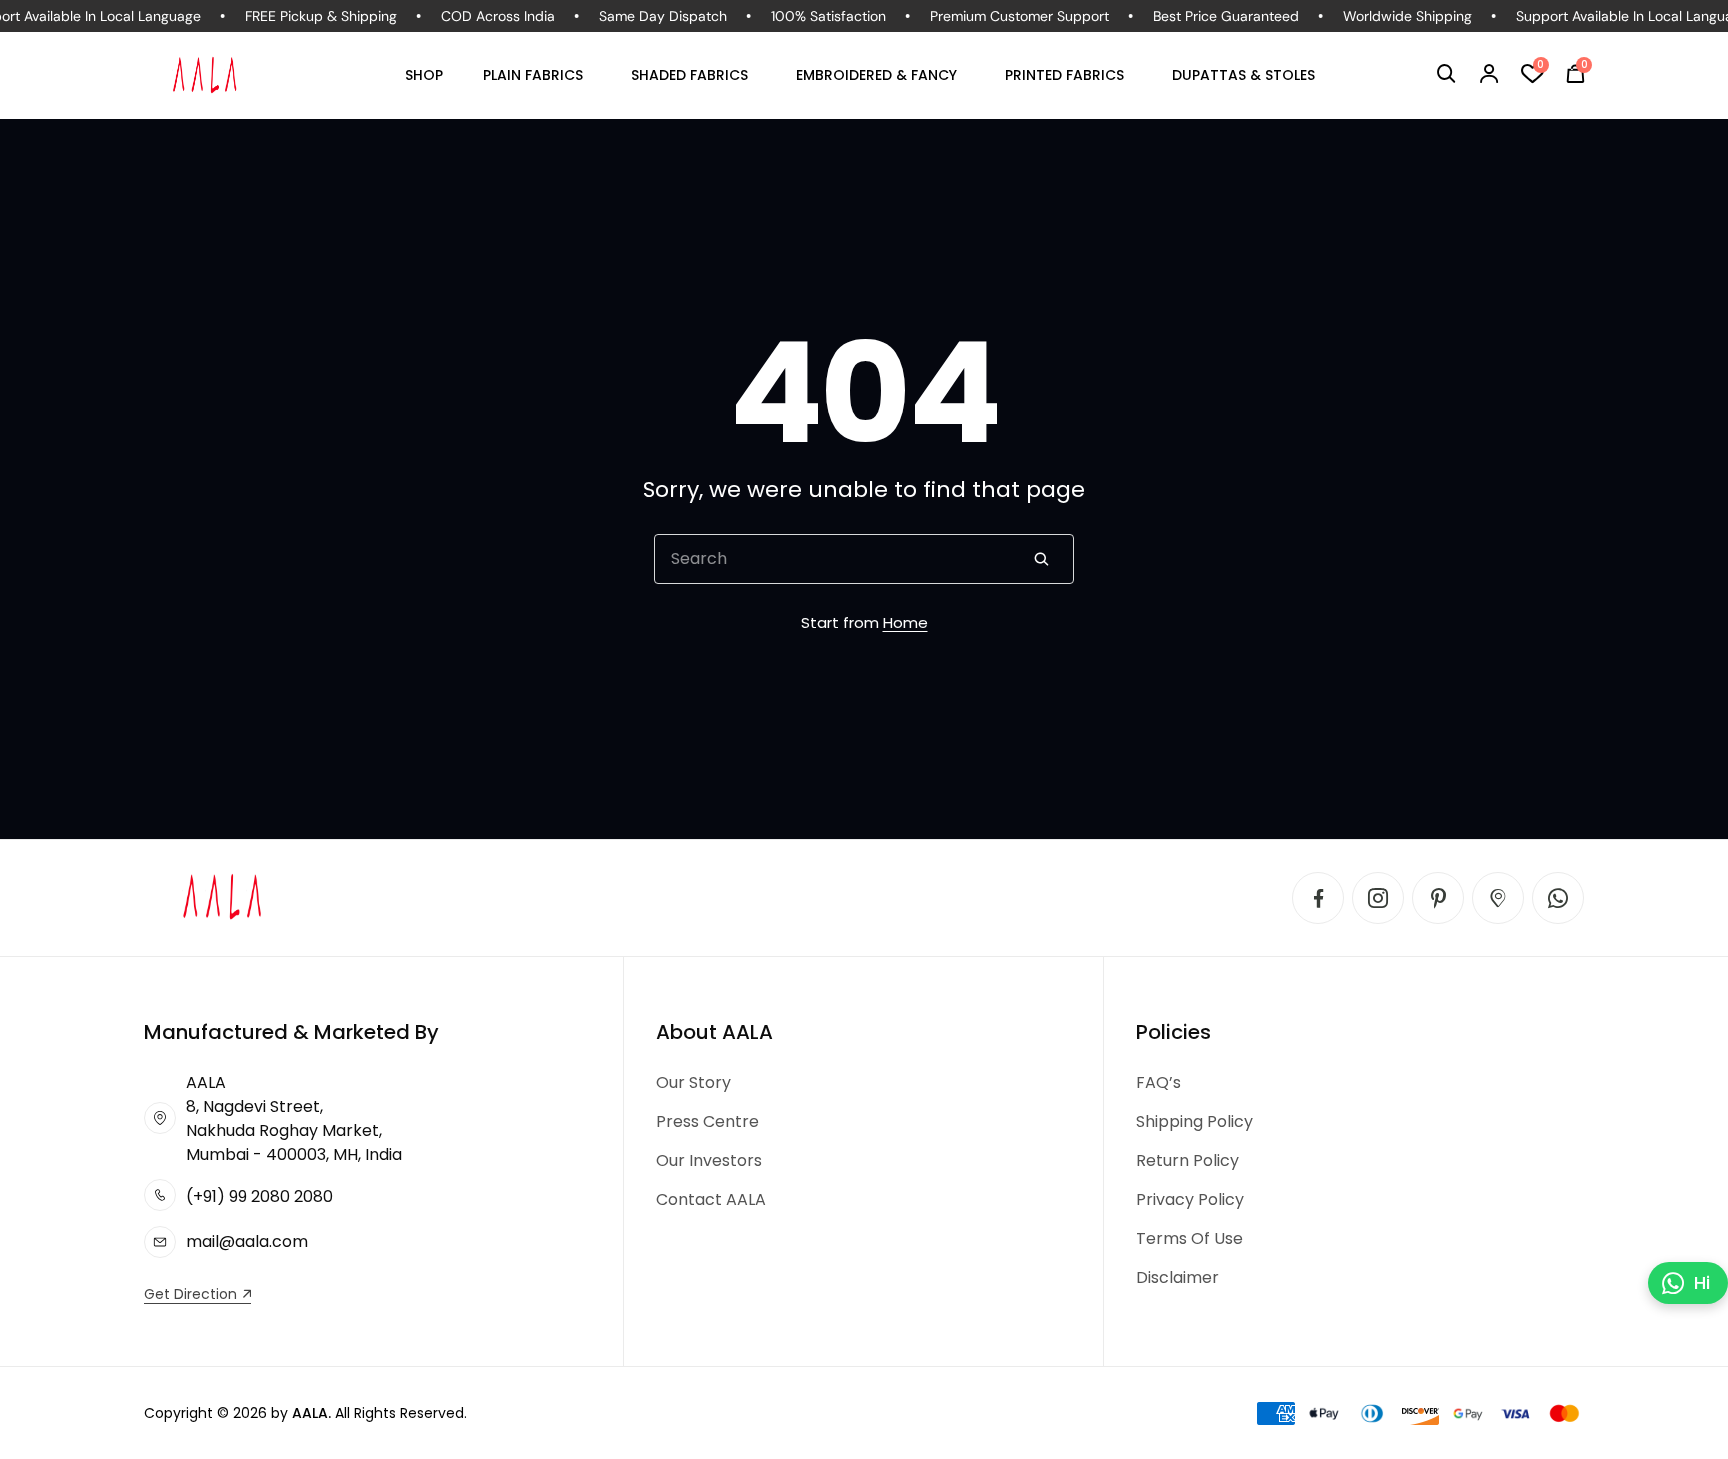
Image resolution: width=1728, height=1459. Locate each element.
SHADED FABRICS (689, 75)
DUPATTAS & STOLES (1243, 75)
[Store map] (1498, 898)
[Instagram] (1378, 898)
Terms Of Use (1189, 1238)
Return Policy (1187, 1160)
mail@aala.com (247, 1241)
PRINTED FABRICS (1064, 75)
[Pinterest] (1438, 898)
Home (905, 622)
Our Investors (709, 1160)
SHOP (424, 75)
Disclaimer (1177, 1277)
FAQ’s (1158, 1082)
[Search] (1041, 559)
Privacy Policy (1190, 1199)
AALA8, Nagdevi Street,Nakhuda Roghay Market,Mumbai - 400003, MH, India (294, 1118)
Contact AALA (711, 1199)
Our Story (693, 1082)
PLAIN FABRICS (533, 75)
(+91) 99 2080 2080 (259, 1196)
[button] (1446, 74)
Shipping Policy (1194, 1121)
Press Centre (707, 1121)
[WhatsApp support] (1558, 898)
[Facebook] (1318, 898)
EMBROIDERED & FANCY (876, 75)
